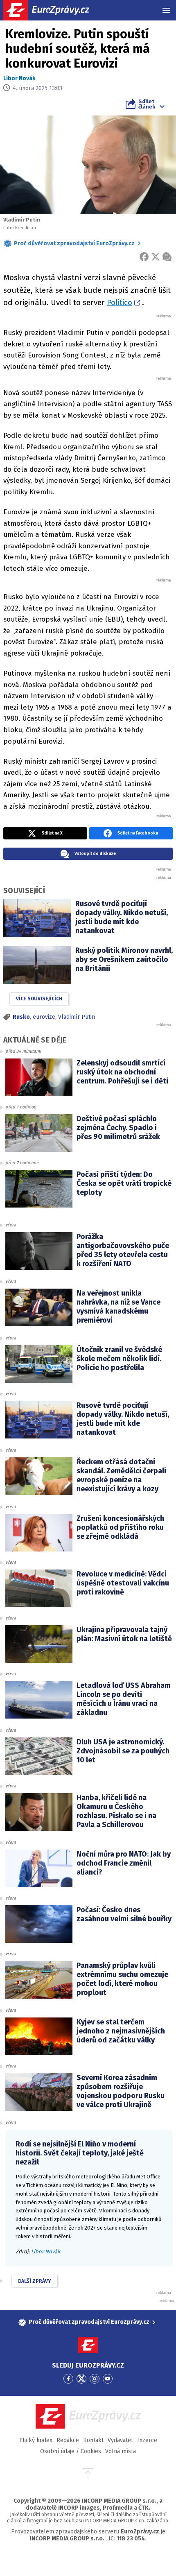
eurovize (44, 1017)
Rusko (21, 1017)
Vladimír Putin (77, 1017)
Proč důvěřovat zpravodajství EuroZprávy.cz (74, 243)
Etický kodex (36, 2440)
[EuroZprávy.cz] (53, 10)
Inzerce (147, 2440)
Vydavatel (120, 2440)
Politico (120, 302)
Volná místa (121, 2451)
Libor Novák (19, 78)
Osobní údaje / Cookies (71, 2451)
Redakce (68, 2440)
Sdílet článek (147, 104)
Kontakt (93, 2440)
